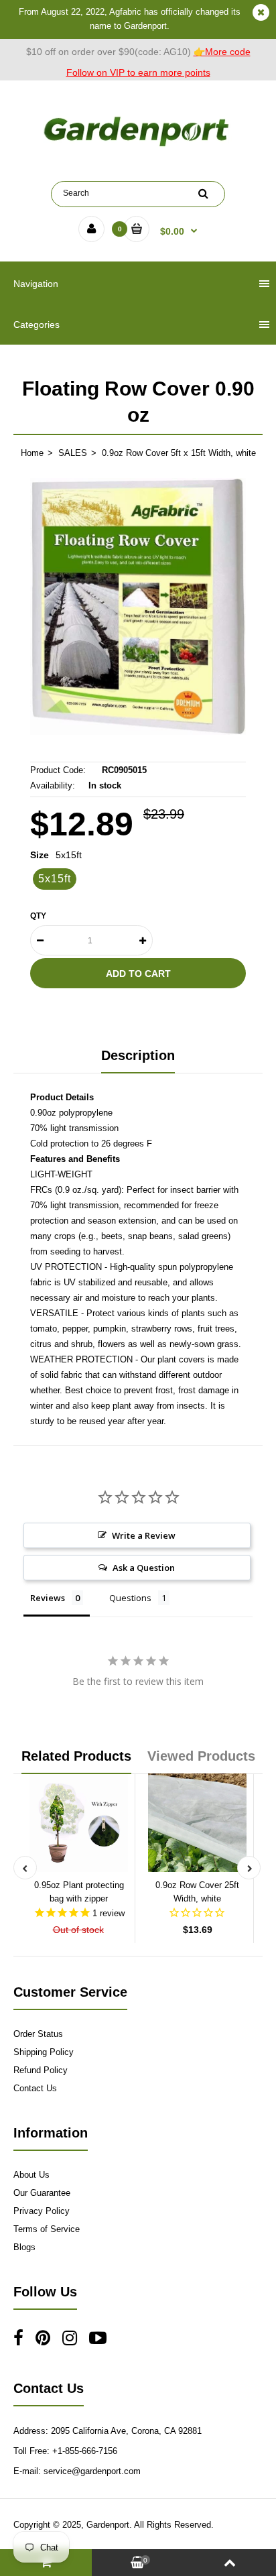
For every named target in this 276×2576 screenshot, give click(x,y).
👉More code (222, 52)
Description (138, 1055)
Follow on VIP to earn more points (138, 72)
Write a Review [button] (144, 1535)
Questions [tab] (130, 1598)
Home (32, 453)
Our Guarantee (42, 2193)
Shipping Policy (44, 2052)
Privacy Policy (42, 2211)
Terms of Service (47, 2229)
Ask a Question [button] (144, 1568)
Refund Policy (41, 2070)
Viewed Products (201, 1756)
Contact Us (35, 2088)
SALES (73, 453)
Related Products (76, 1756)
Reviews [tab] (48, 1598)
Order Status (38, 2034)
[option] (138, 606)
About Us (31, 2175)
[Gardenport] (138, 147)
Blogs (24, 2247)
